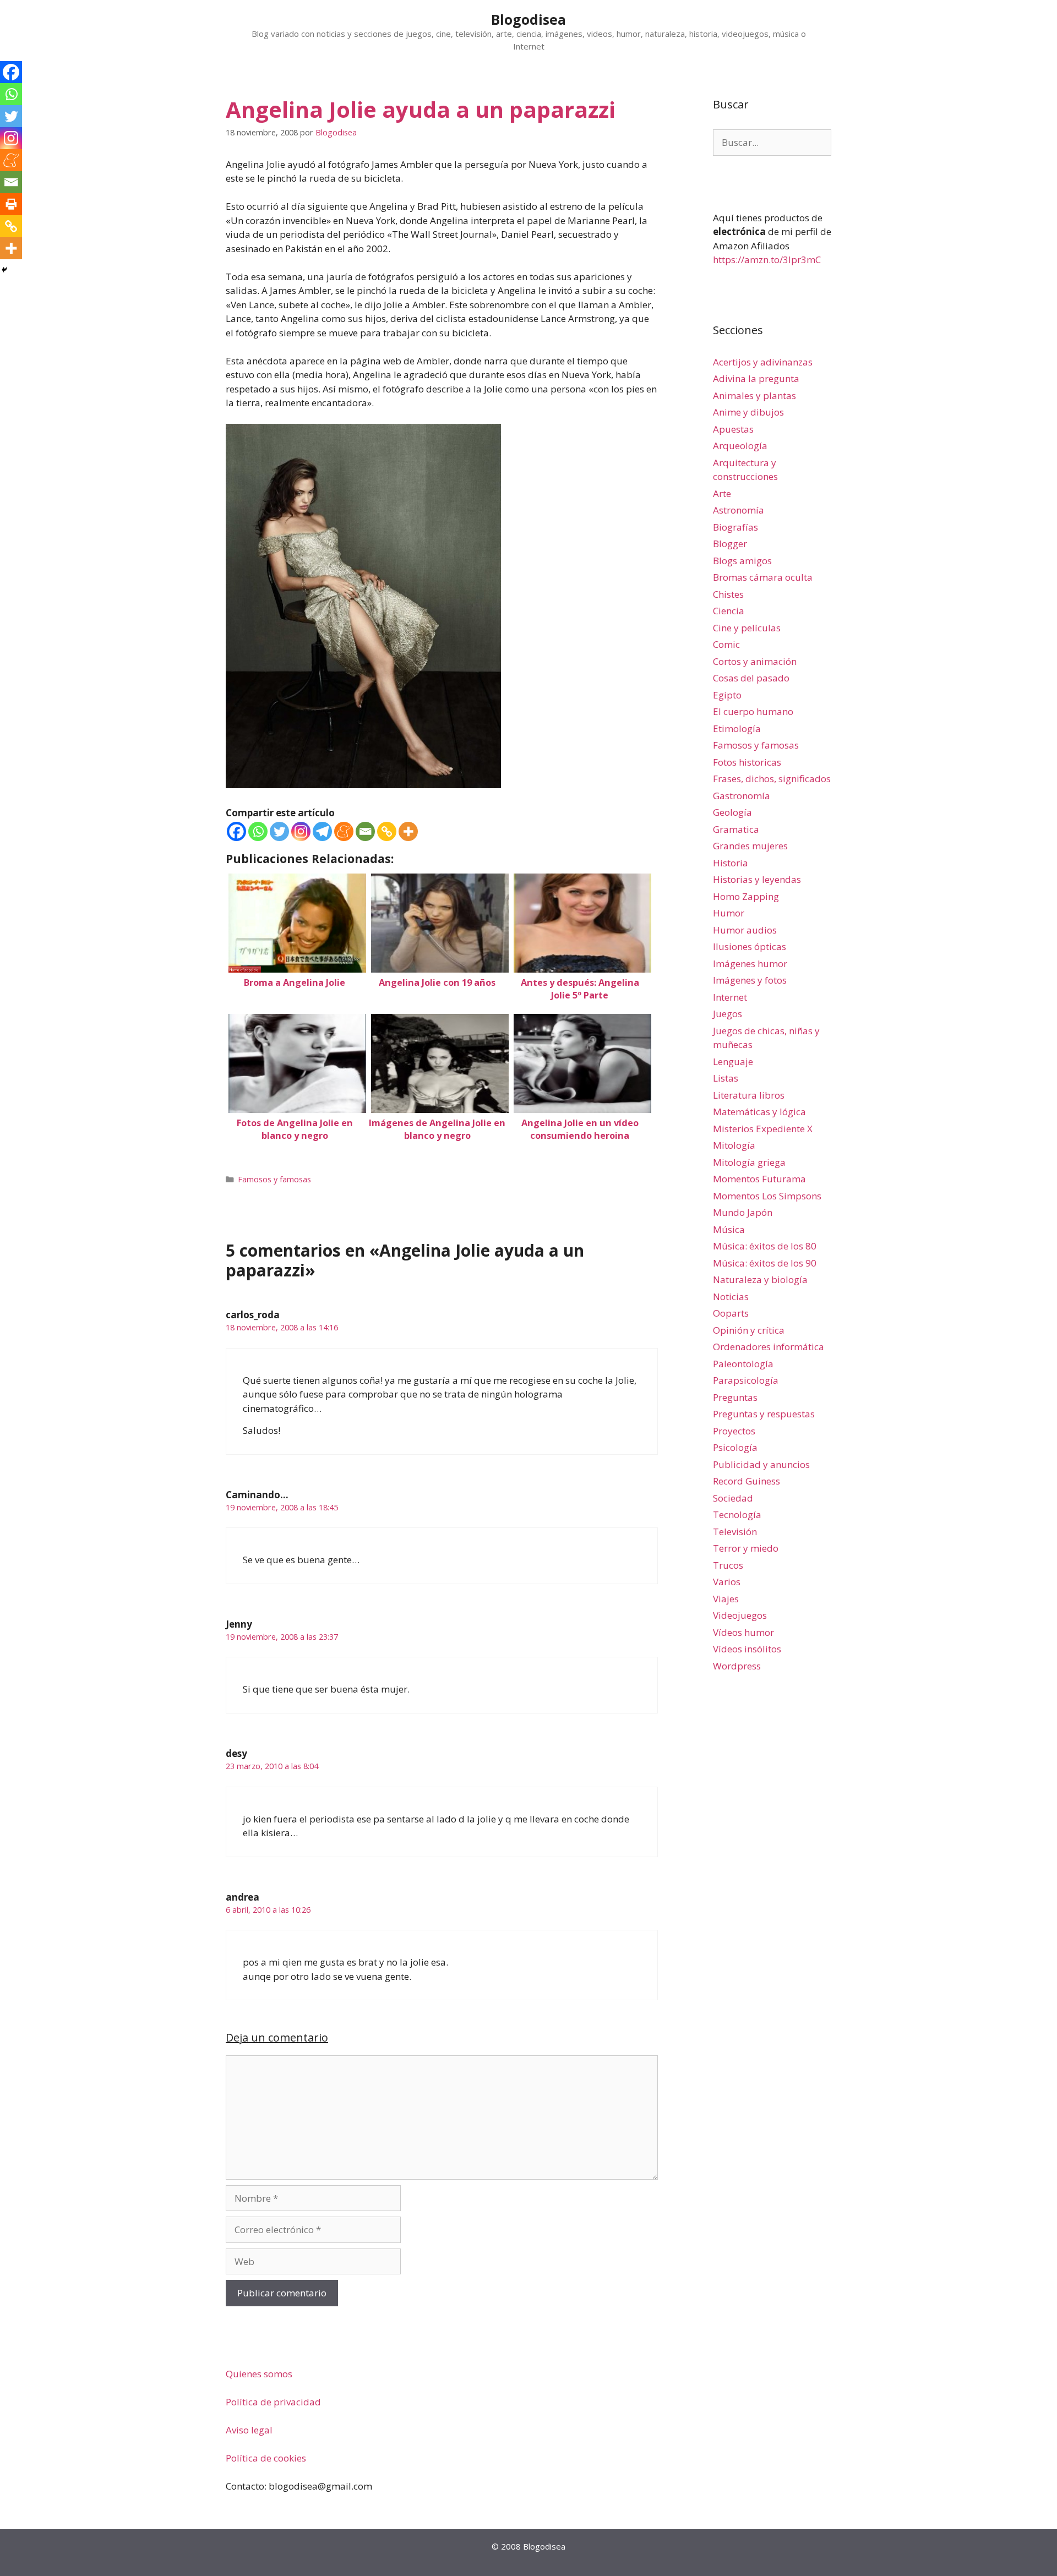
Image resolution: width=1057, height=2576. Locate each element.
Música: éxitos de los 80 (765, 1246)
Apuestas (733, 429)
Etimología (737, 728)
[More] (408, 831)
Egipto (727, 695)
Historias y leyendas (757, 879)
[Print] (11, 204)
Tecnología (737, 1515)
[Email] (365, 831)
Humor (729, 913)
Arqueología (740, 446)
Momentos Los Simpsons (767, 1196)
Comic (726, 644)
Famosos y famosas (274, 1179)
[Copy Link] (387, 831)
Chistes (728, 594)
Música (729, 1229)
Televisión (735, 1532)
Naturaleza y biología (760, 1279)
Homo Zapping (746, 896)
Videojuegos (740, 1615)
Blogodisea (528, 19)
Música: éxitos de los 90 (765, 1263)
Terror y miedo (746, 1548)
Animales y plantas (754, 395)
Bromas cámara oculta (763, 577)
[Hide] (4, 270)
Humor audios (745, 930)
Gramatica (736, 829)
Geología (732, 812)
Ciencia (729, 611)
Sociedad (733, 1498)
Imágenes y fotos (750, 980)
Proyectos (734, 1431)
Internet (730, 997)
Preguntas (735, 1397)
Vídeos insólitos (747, 1649)
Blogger (730, 544)
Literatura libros (749, 1095)
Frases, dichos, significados (772, 779)
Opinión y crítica (749, 1330)
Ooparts (731, 1313)
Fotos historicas (747, 762)
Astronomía (739, 510)
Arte (722, 493)
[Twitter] (279, 831)
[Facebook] (236, 831)
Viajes (726, 1599)
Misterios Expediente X (763, 1129)
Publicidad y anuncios (761, 1464)
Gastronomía (742, 796)
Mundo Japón (743, 1212)
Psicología (735, 1447)
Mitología (734, 1145)
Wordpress (737, 1666)
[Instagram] (301, 831)
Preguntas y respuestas (764, 1414)
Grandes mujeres (750, 846)
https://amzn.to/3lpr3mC (767, 260)
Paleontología (743, 1364)
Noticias (731, 1297)
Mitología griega (749, 1162)
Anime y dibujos (748, 412)
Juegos (728, 1014)
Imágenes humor (750, 964)
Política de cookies (266, 2458)
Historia (731, 863)
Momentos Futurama (759, 1179)
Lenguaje (733, 1061)
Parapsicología (746, 1380)
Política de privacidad (273, 2402)
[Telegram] (322, 831)
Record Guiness (747, 1481)
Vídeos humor (743, 1632)
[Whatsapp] (258, 831)
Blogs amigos (742, 561)
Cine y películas (747, 628)
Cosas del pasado (751, 678)
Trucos (728, 1565)
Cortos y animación (755, 661)
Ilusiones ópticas (750, 946)
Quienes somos (259, 2374)
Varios (727, 1582)
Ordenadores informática (769, 1347)
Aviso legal (249, 2430)
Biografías (735, 527)
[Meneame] (344, 831)
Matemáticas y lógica (759, 1112)
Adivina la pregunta (756, 378)
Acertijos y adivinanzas (763, 362)
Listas (726, 1078)
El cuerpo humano (753, 711)
